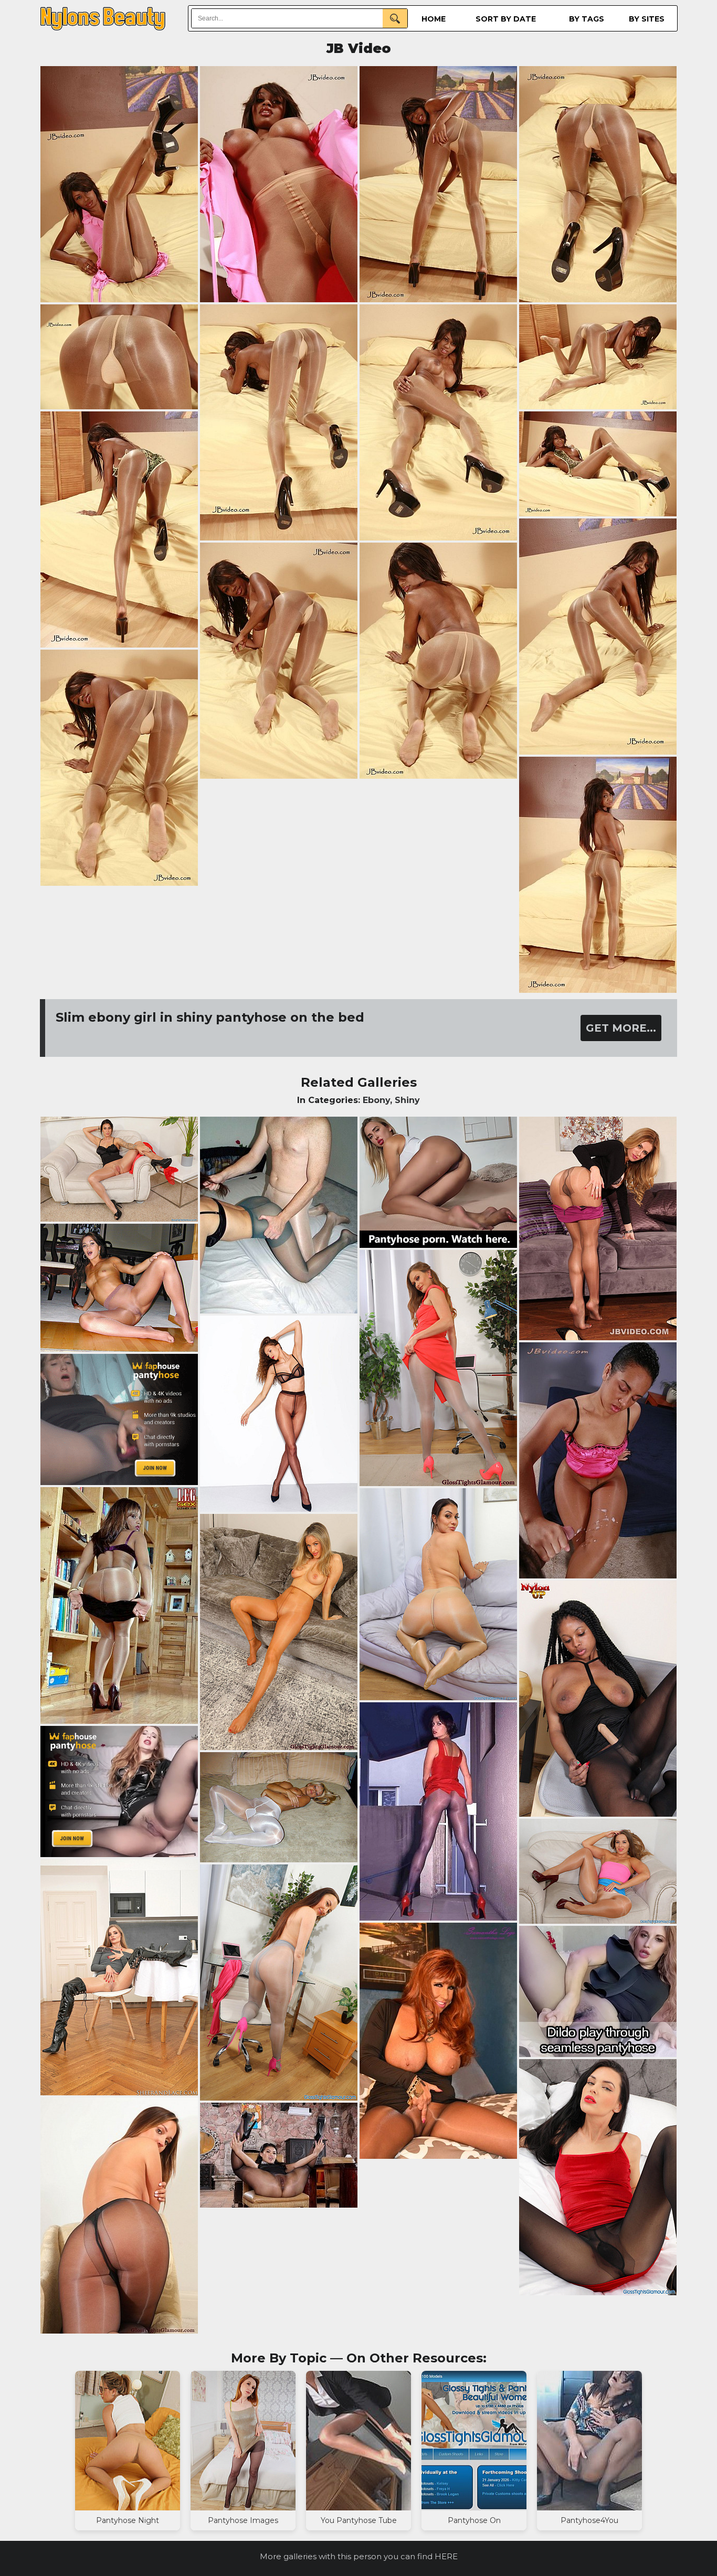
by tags (587, 19)
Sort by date (506, 19)
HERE (446, 2556)
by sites (647, 19)
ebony (376, 1100)
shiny (407, 1100)
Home (434, 19)
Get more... (621, 1028)
